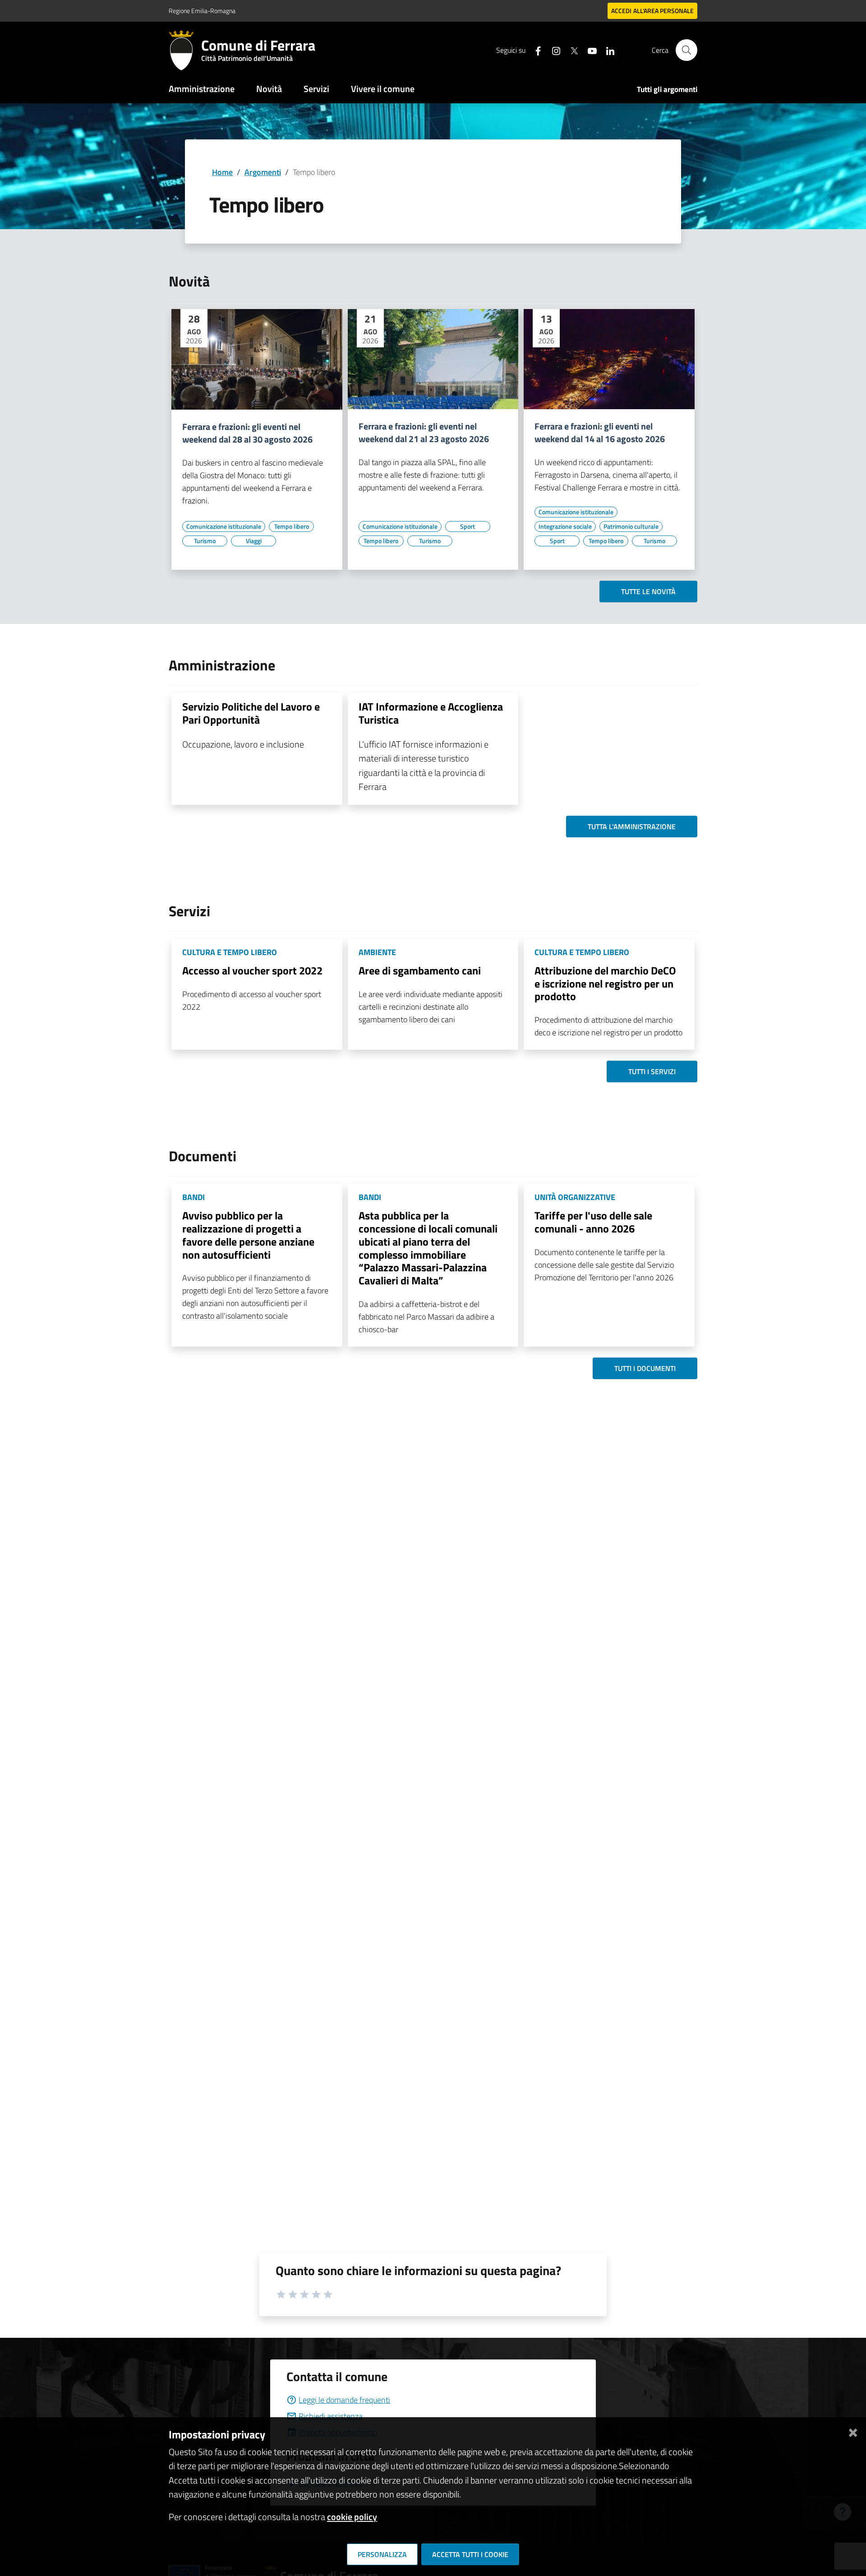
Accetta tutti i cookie (470, 2554)
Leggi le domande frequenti (344, 2400)
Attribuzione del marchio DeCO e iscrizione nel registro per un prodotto (605, 983)
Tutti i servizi (652, 1071)
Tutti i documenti (645, 1368)
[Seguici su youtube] (589, 50)
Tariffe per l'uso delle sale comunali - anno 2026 (593, 1222)
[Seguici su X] (571, 50)
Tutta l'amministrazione (632, 826)
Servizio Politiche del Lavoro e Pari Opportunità (251, 713)
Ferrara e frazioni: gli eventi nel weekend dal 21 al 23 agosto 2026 (424, 433)
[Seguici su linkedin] (607, 50)
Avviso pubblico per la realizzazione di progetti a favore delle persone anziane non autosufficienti (248, 1235)
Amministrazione (202, 89)
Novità (269, 89)
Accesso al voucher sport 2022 (252, 970)
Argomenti (263, 172)
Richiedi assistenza (331, 2416)
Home (222, 172)
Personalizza (382, 2554)
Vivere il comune (383, 89)
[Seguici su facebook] (534, 50)
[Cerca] (686, 50)
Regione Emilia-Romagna (202, 11)
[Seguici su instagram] (553, 50)
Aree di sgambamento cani (420, 970)
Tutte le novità (648, 591)
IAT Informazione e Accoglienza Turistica (431, 713)
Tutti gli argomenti (667, 89)
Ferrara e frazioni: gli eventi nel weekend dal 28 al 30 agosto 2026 (247, 433)
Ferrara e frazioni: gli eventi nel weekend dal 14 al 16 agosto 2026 (600, 433)
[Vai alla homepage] (185, 50)
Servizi (316, 89)
